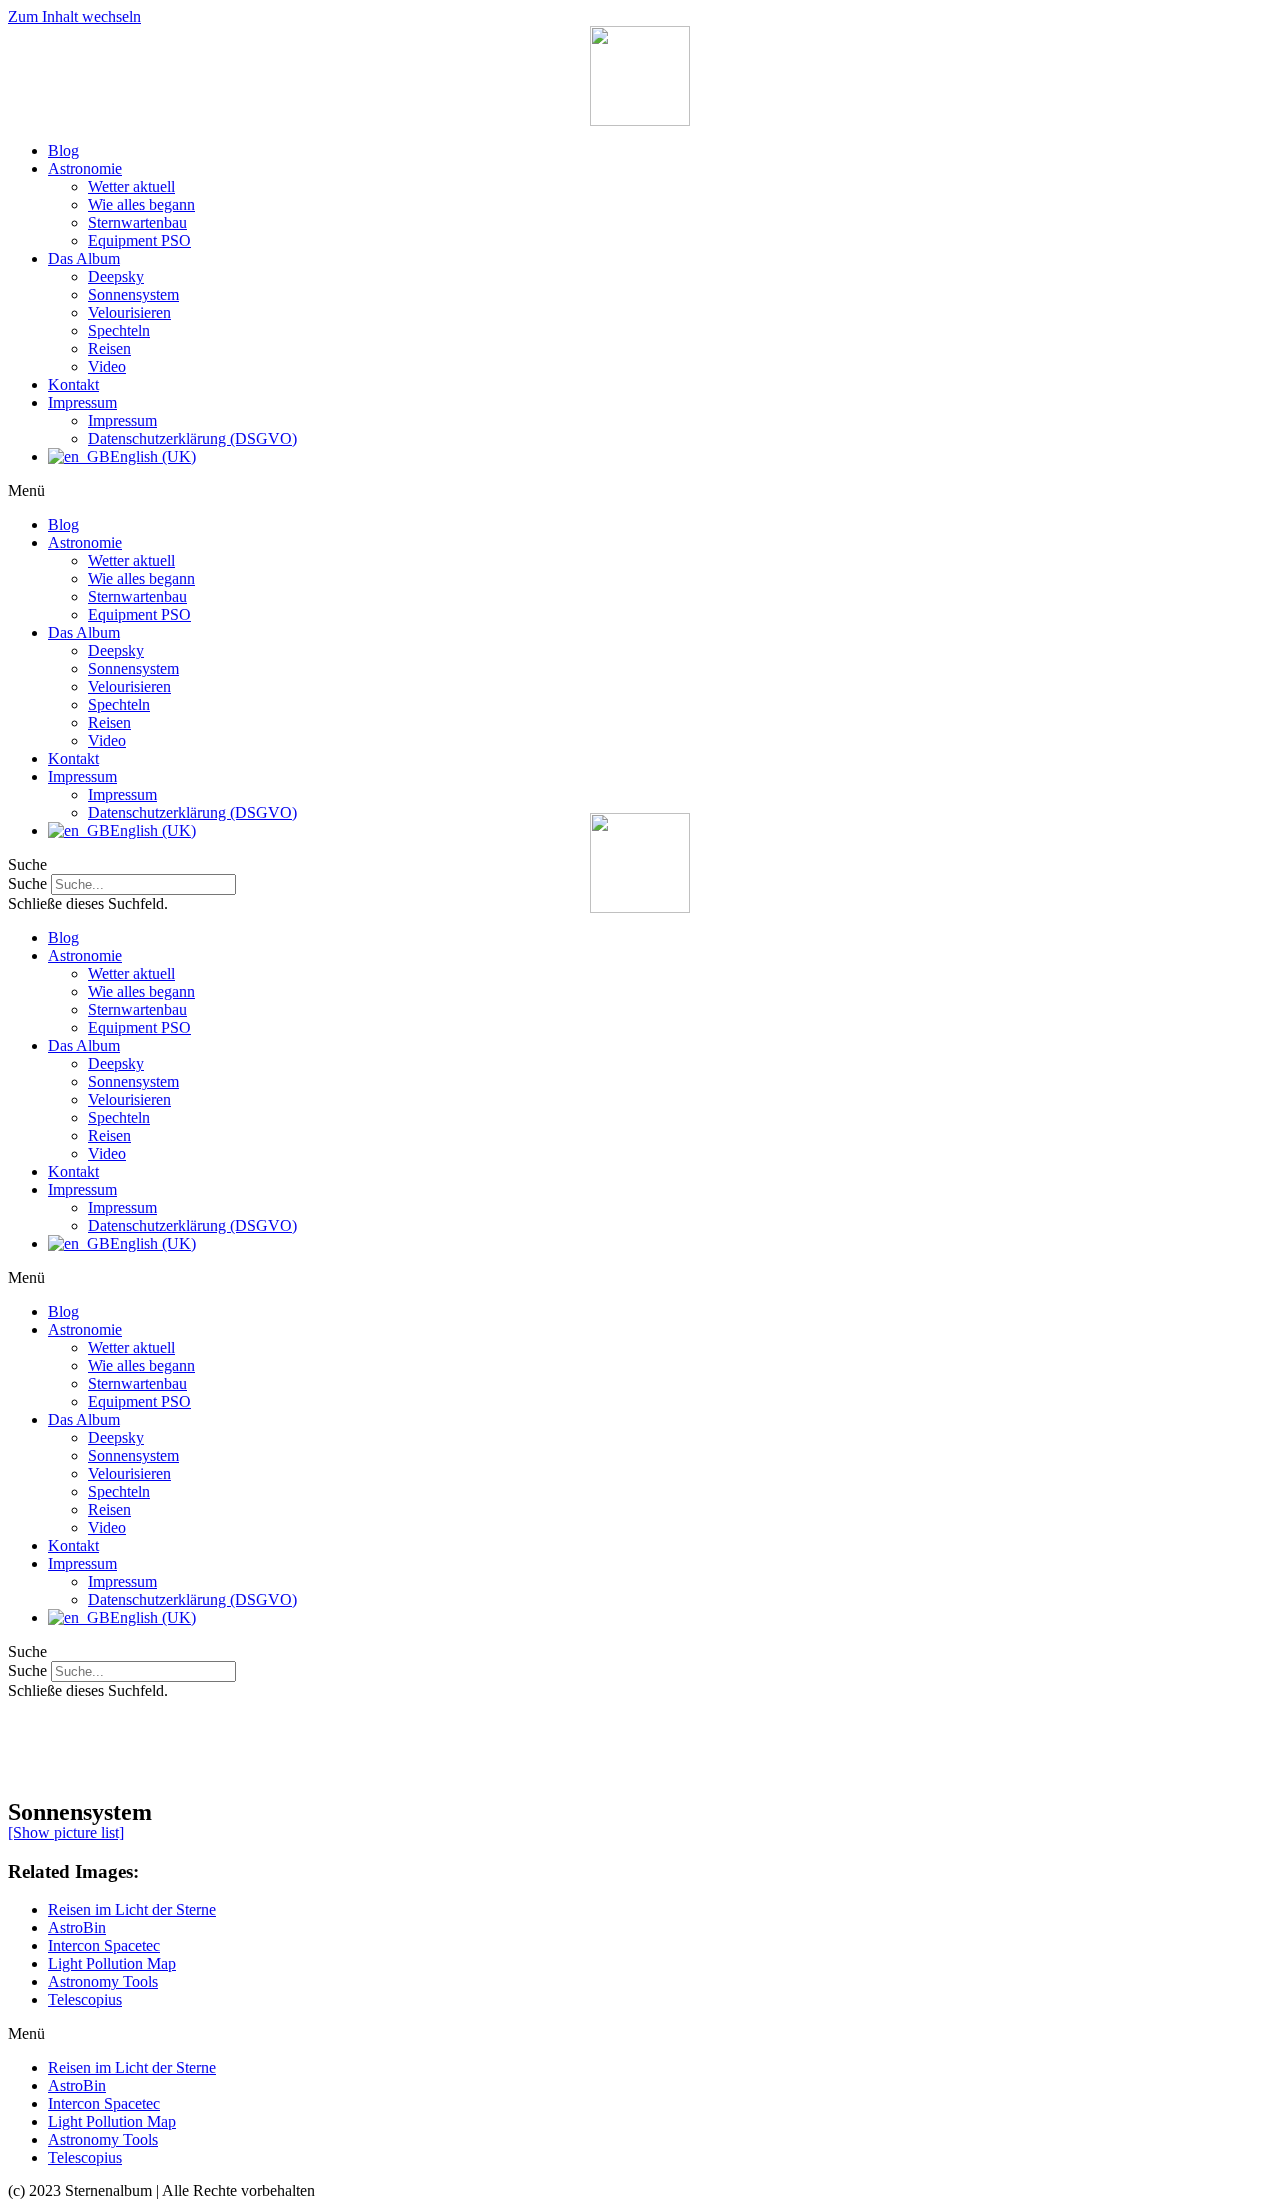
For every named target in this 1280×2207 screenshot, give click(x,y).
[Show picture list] (66, 1832)
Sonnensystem (133, 294)
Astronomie (85, 168)
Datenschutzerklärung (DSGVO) (192, 438)
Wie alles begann (141, 204)
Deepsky (116, 276)
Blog (63, 150)
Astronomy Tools (103, 1981)
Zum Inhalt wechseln (74, 16)
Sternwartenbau (137, 222)
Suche (27, 1670)
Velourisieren (129, 312)
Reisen (109, 348)
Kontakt (73, 384)
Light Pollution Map (112, 1963)
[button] (640, 491)
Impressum (82, 402)
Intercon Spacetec (104, 1945)
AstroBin (77, 1927)
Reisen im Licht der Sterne (132, 1909)
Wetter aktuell (131, 186)
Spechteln (119, 330)
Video (107, 366)
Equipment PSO (139, 240)
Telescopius (85, 1999)
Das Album (84, 258)
